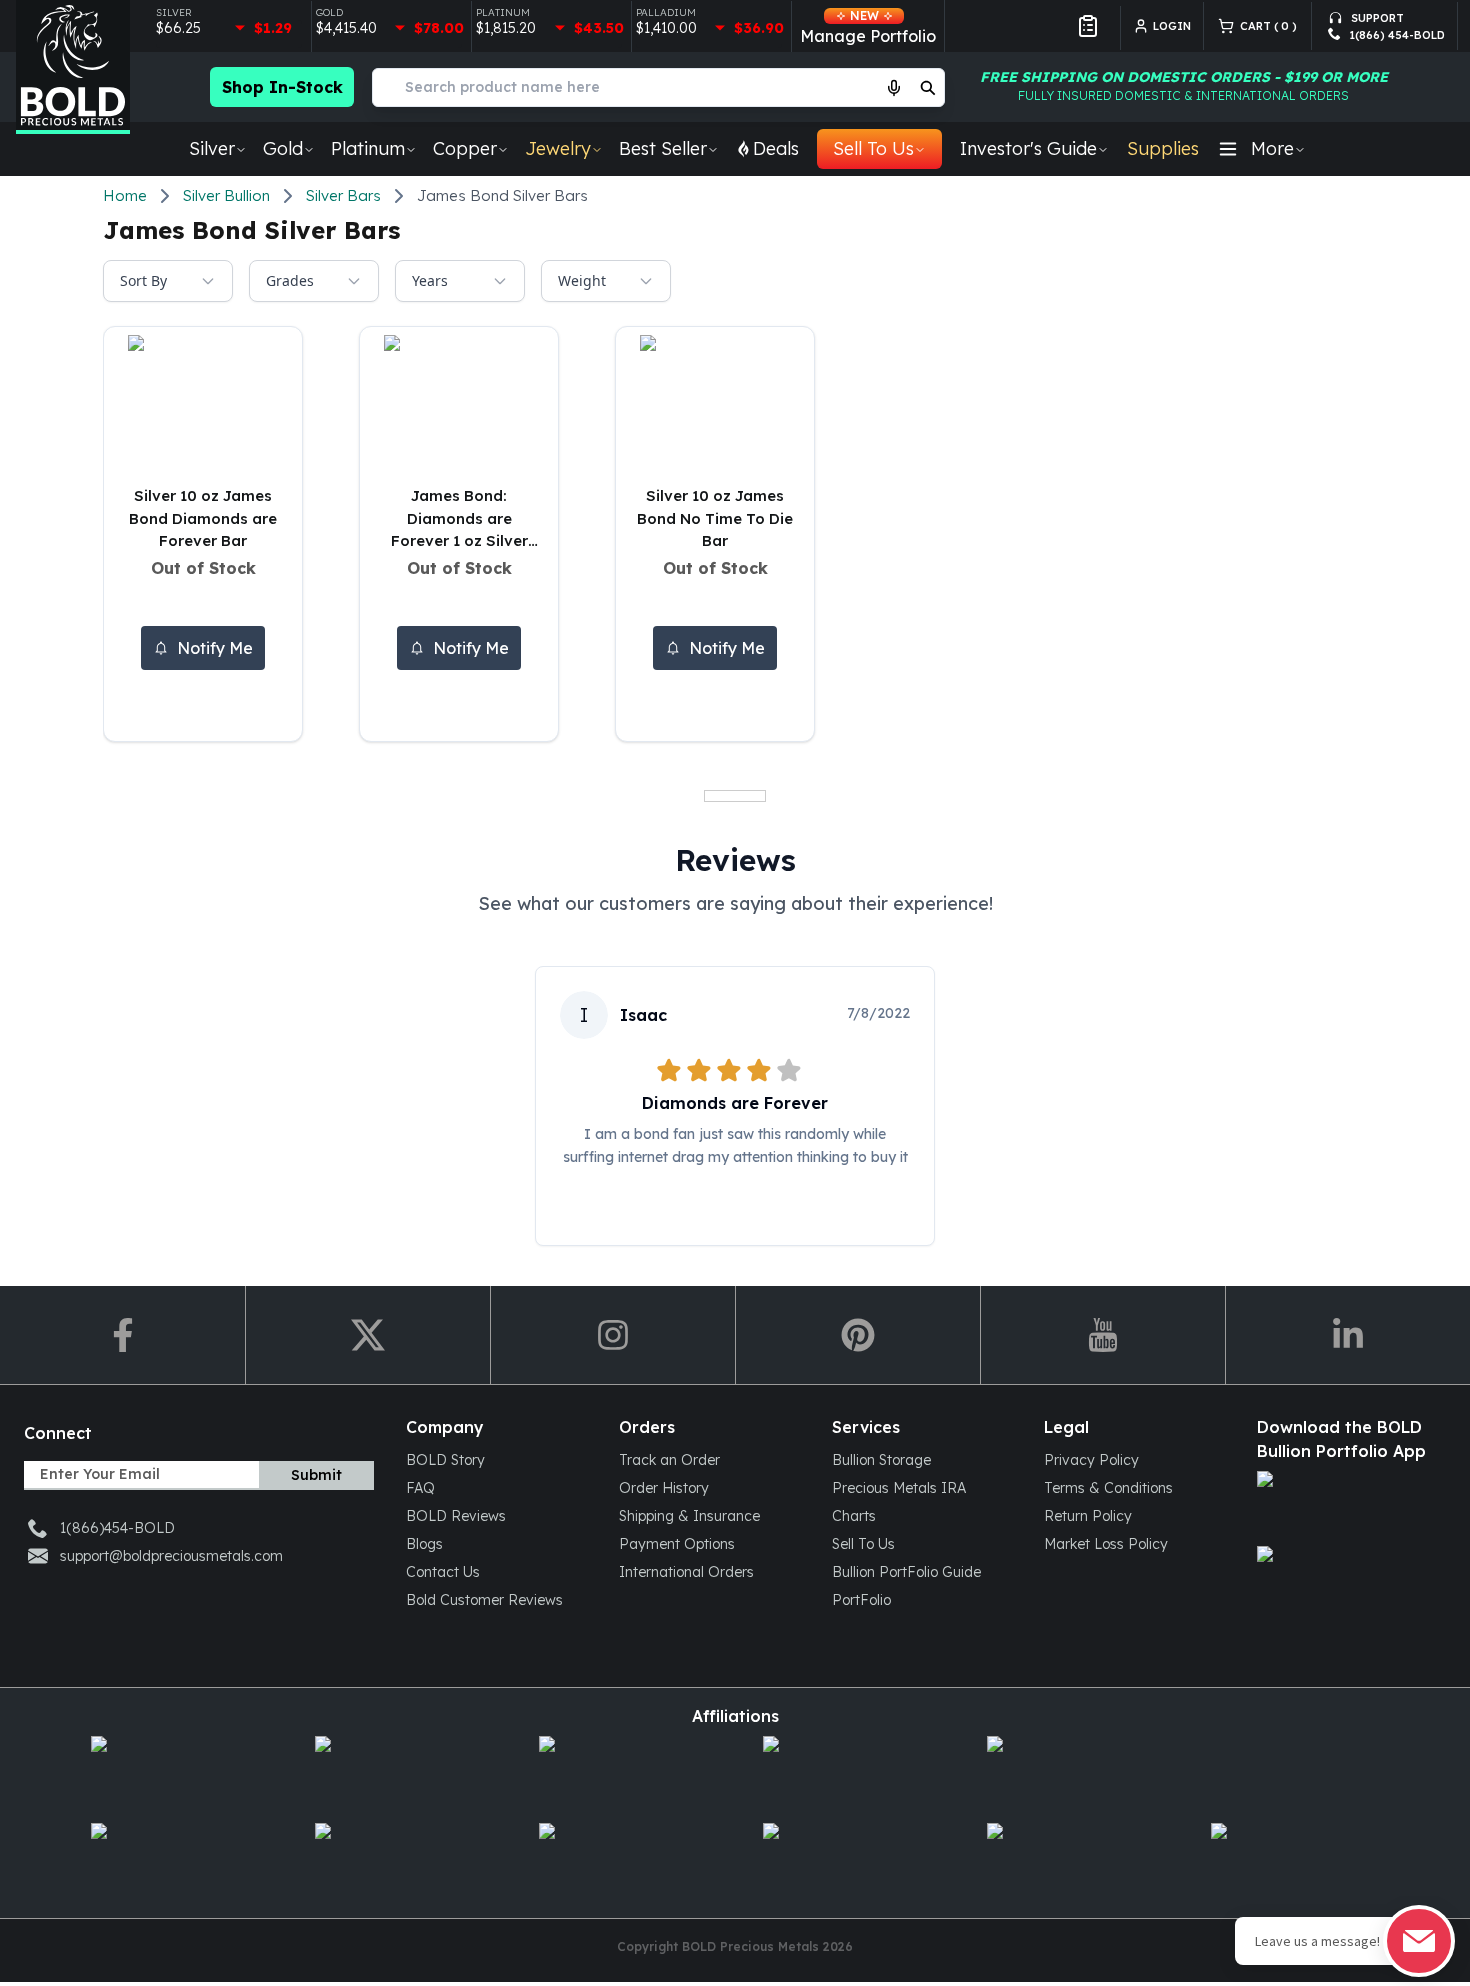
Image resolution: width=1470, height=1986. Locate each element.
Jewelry (558, 148)
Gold (283, 148)
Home (125, 195)
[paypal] (1295, 1858)
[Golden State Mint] (623, 1771)
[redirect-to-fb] (122, 1335)
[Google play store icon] (1347, 1581)
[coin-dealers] (175, 1858)
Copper (465, 148)
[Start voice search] (894, 87)
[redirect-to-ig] (612, 1335)
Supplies (1163, 148)
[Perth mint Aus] (1071, 1771)
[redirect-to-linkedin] (1347, 1335)
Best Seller (663, 148)
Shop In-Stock (282, 87)
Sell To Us (873, 148)
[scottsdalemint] (847, 1771)
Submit (316, 1475)
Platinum (368, 148)
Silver (212, 148)
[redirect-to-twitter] (367, 1335)
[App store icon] (1347, 1506)
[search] (928, 87)
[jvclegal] (623, 1858)
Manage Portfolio (868, 27)
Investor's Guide (1028, 148)
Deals (776, 148)
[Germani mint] (175, 1771)
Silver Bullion (226, 195)
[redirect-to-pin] (857, 1335)
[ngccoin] (847, 1858)
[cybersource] (399, 1858)
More (1272, 148)
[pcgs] (1071, 1858)
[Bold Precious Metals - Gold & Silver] (73, 67)
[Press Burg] (399, 1771)
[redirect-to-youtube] (1102, 1335)
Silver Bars (343, 195)
